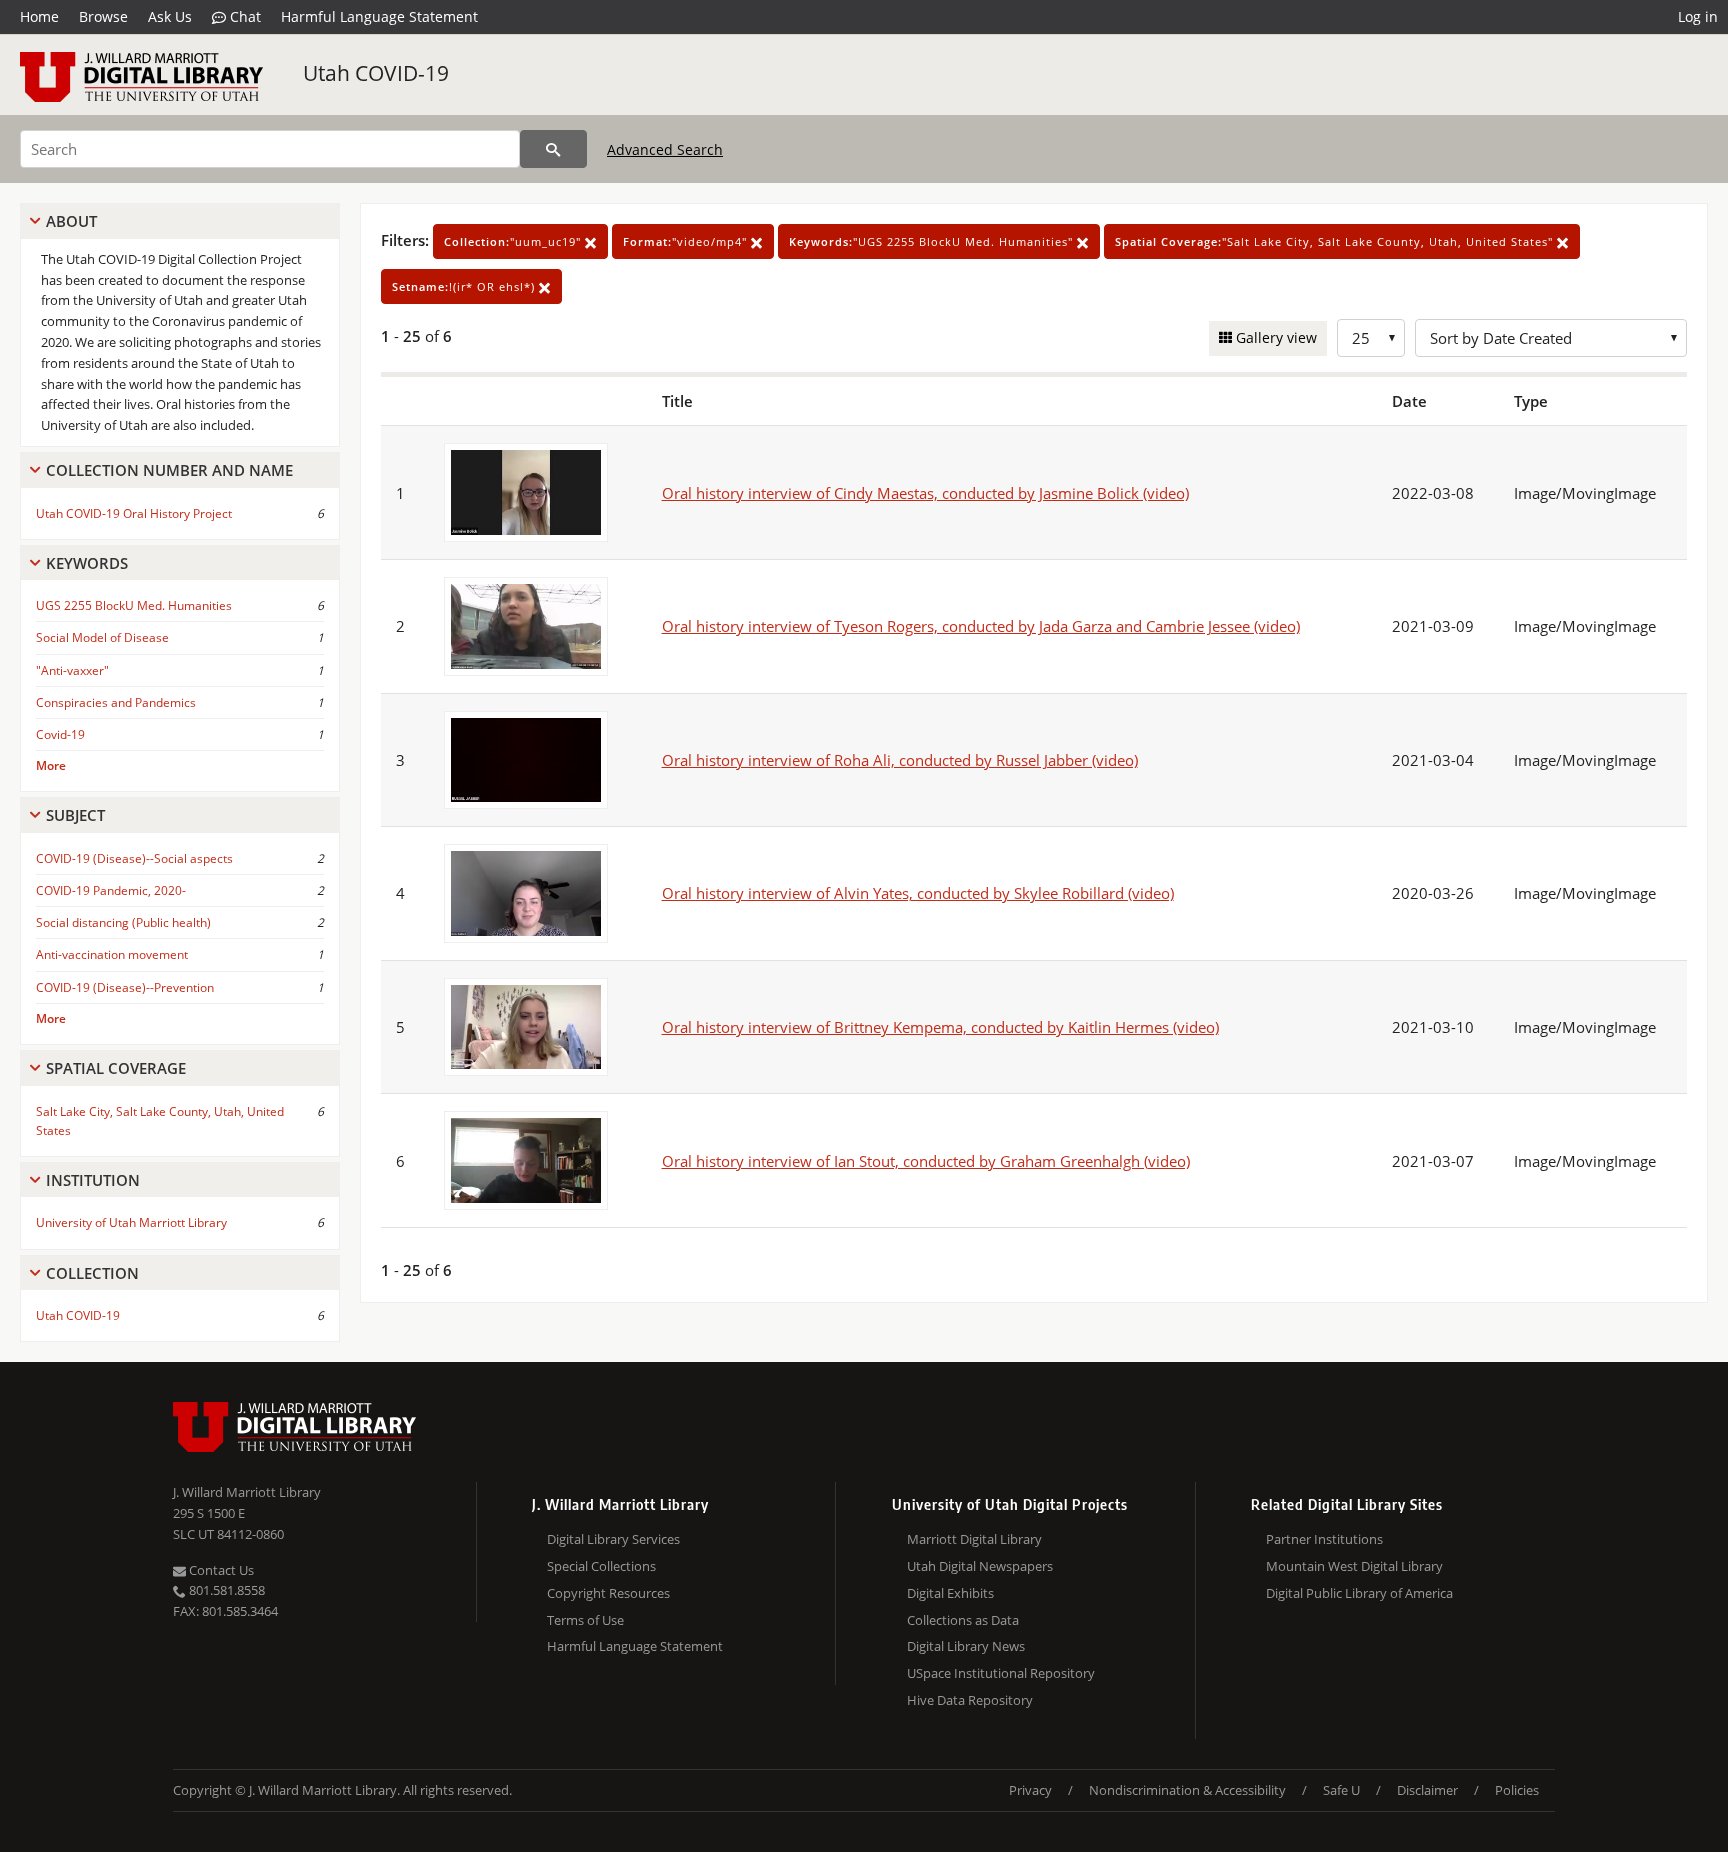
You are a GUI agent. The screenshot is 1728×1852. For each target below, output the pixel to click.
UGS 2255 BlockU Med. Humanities (134, 605)
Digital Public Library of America (1359, 1593)
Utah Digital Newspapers (980, 1566)
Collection (92, 1273)
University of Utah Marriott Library (131, 1222)
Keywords (87, 563)
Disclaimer (1427, 1790)
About (71, 221)
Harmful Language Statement (379, 16)
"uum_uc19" (514, 241)
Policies (1517, 1790)
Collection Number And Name (169, 470)
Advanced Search (665, 149)
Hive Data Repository (970, 1700)
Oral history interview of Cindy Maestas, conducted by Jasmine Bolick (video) (925, 493)
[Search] (553, 149)
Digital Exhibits (950, 1593)
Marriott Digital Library (974, 1539)
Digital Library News (966, 1646)
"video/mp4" (687, 241)
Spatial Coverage (116, 1068)
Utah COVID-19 (376, 73)
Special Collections (601, 1566)
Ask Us (170, 16)
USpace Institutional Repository (1001, 1673)
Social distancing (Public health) (123, 922)
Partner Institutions (1324, 1539)
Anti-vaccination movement (112, 954)
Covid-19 (60, 734)
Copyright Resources (608, 1593)
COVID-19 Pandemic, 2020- (111, 890)
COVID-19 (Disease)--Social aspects (134, 858)
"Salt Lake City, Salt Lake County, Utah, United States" (1336, 241)
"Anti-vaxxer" (72, 670)
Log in (1698, 16)
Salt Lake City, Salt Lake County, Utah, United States (160, 1121)
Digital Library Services (613, 1539)
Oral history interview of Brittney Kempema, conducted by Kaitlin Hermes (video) (940, 1027)
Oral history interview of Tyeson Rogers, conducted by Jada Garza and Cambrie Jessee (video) (981, 626)
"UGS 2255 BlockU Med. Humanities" (933, 241)
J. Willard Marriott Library (247, 1492)
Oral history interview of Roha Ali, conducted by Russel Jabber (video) (900, 760)
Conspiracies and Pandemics (116, 702)
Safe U (1341, 1790)
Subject (75, 815)
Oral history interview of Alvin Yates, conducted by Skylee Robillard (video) (918, 893)
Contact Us (220, 1570)
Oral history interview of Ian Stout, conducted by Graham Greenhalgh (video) (926, 1161)
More (51, 765)
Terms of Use (585, 1620)
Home (39, 16)
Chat (243, 16)
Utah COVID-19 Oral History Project (134, 513)
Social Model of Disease (102, 637)
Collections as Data (963, 1620)
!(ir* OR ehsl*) (465, 286)
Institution (93, 1180)
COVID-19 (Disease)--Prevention (125, 987)
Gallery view (1274, 337)
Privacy (1030, 1790)
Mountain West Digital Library (1354, 1566)
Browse (103, 16)
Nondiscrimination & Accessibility (1187, 1790)
